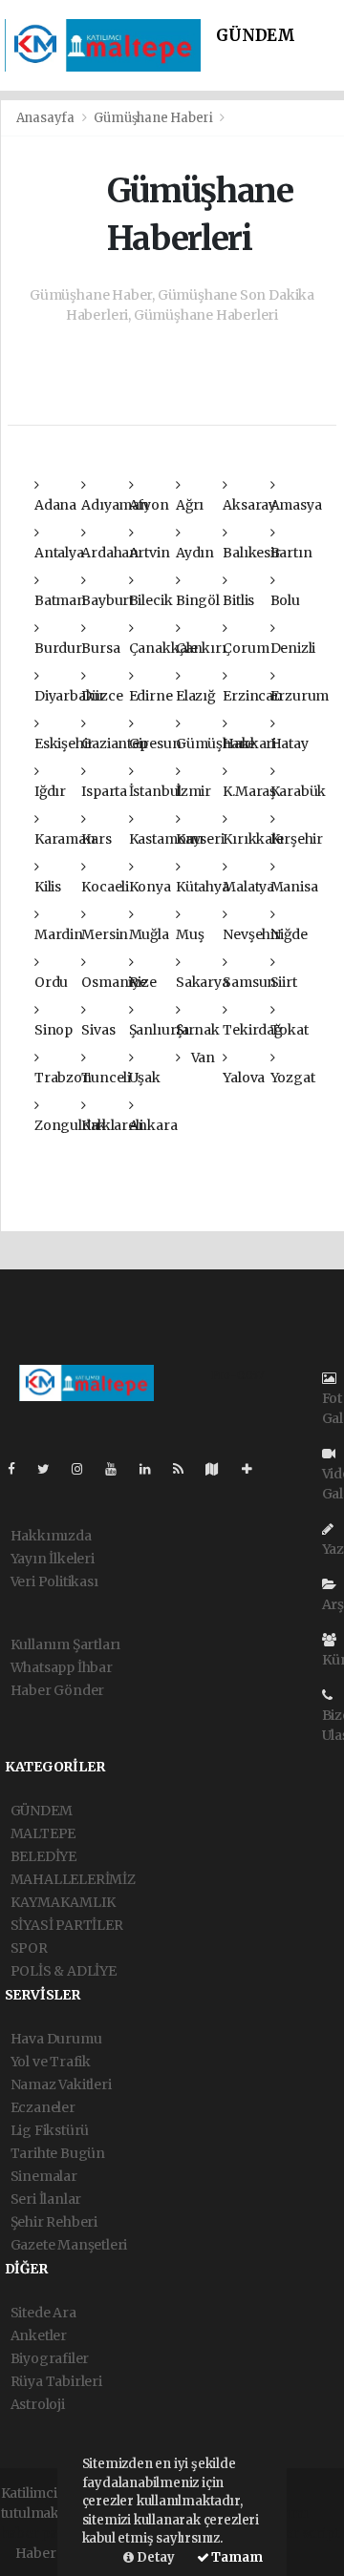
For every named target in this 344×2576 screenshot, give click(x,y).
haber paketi (42, 2533)
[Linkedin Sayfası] (153, 1469)
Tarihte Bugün (58, 2153)
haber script (300, 2533)
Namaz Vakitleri (61, 2084)
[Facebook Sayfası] (19, 1469)
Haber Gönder (58, 1690)
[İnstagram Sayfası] (85, 1469)
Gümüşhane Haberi (153, 118)
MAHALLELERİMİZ (73, 1879)
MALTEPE (43, 1833)
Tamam (236, 2557)
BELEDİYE (43, 1856)
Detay (154, 2557)
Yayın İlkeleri (53, 1559)
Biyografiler (50, 2358)
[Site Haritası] (220, 1469)
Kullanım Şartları (66, 1644)
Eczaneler (43, 2107)
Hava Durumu (56, 2039)
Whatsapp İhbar (62, 1667)
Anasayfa (47, 118)
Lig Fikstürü (50, 2130)
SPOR (29, 1948)
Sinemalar (44, 2176)
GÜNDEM (256, 36)
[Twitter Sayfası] (51, 1469)
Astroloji (38, 2404)
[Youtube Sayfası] (118, 1469)
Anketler (39, 2335)
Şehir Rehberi (54, 2222)
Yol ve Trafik (51, 2062)
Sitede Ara (43, 2313)
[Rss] (186, 1469)
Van (202, 1058)
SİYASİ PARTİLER (67, 1925)
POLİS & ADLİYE (64, 1971)
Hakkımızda (51, 1536)
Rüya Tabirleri (56, 2381)
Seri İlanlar (46, 2199)
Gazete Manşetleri (69, 2245)
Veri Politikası (54, 1581)
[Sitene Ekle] (255, 1469)
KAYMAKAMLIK (63, 1902)
